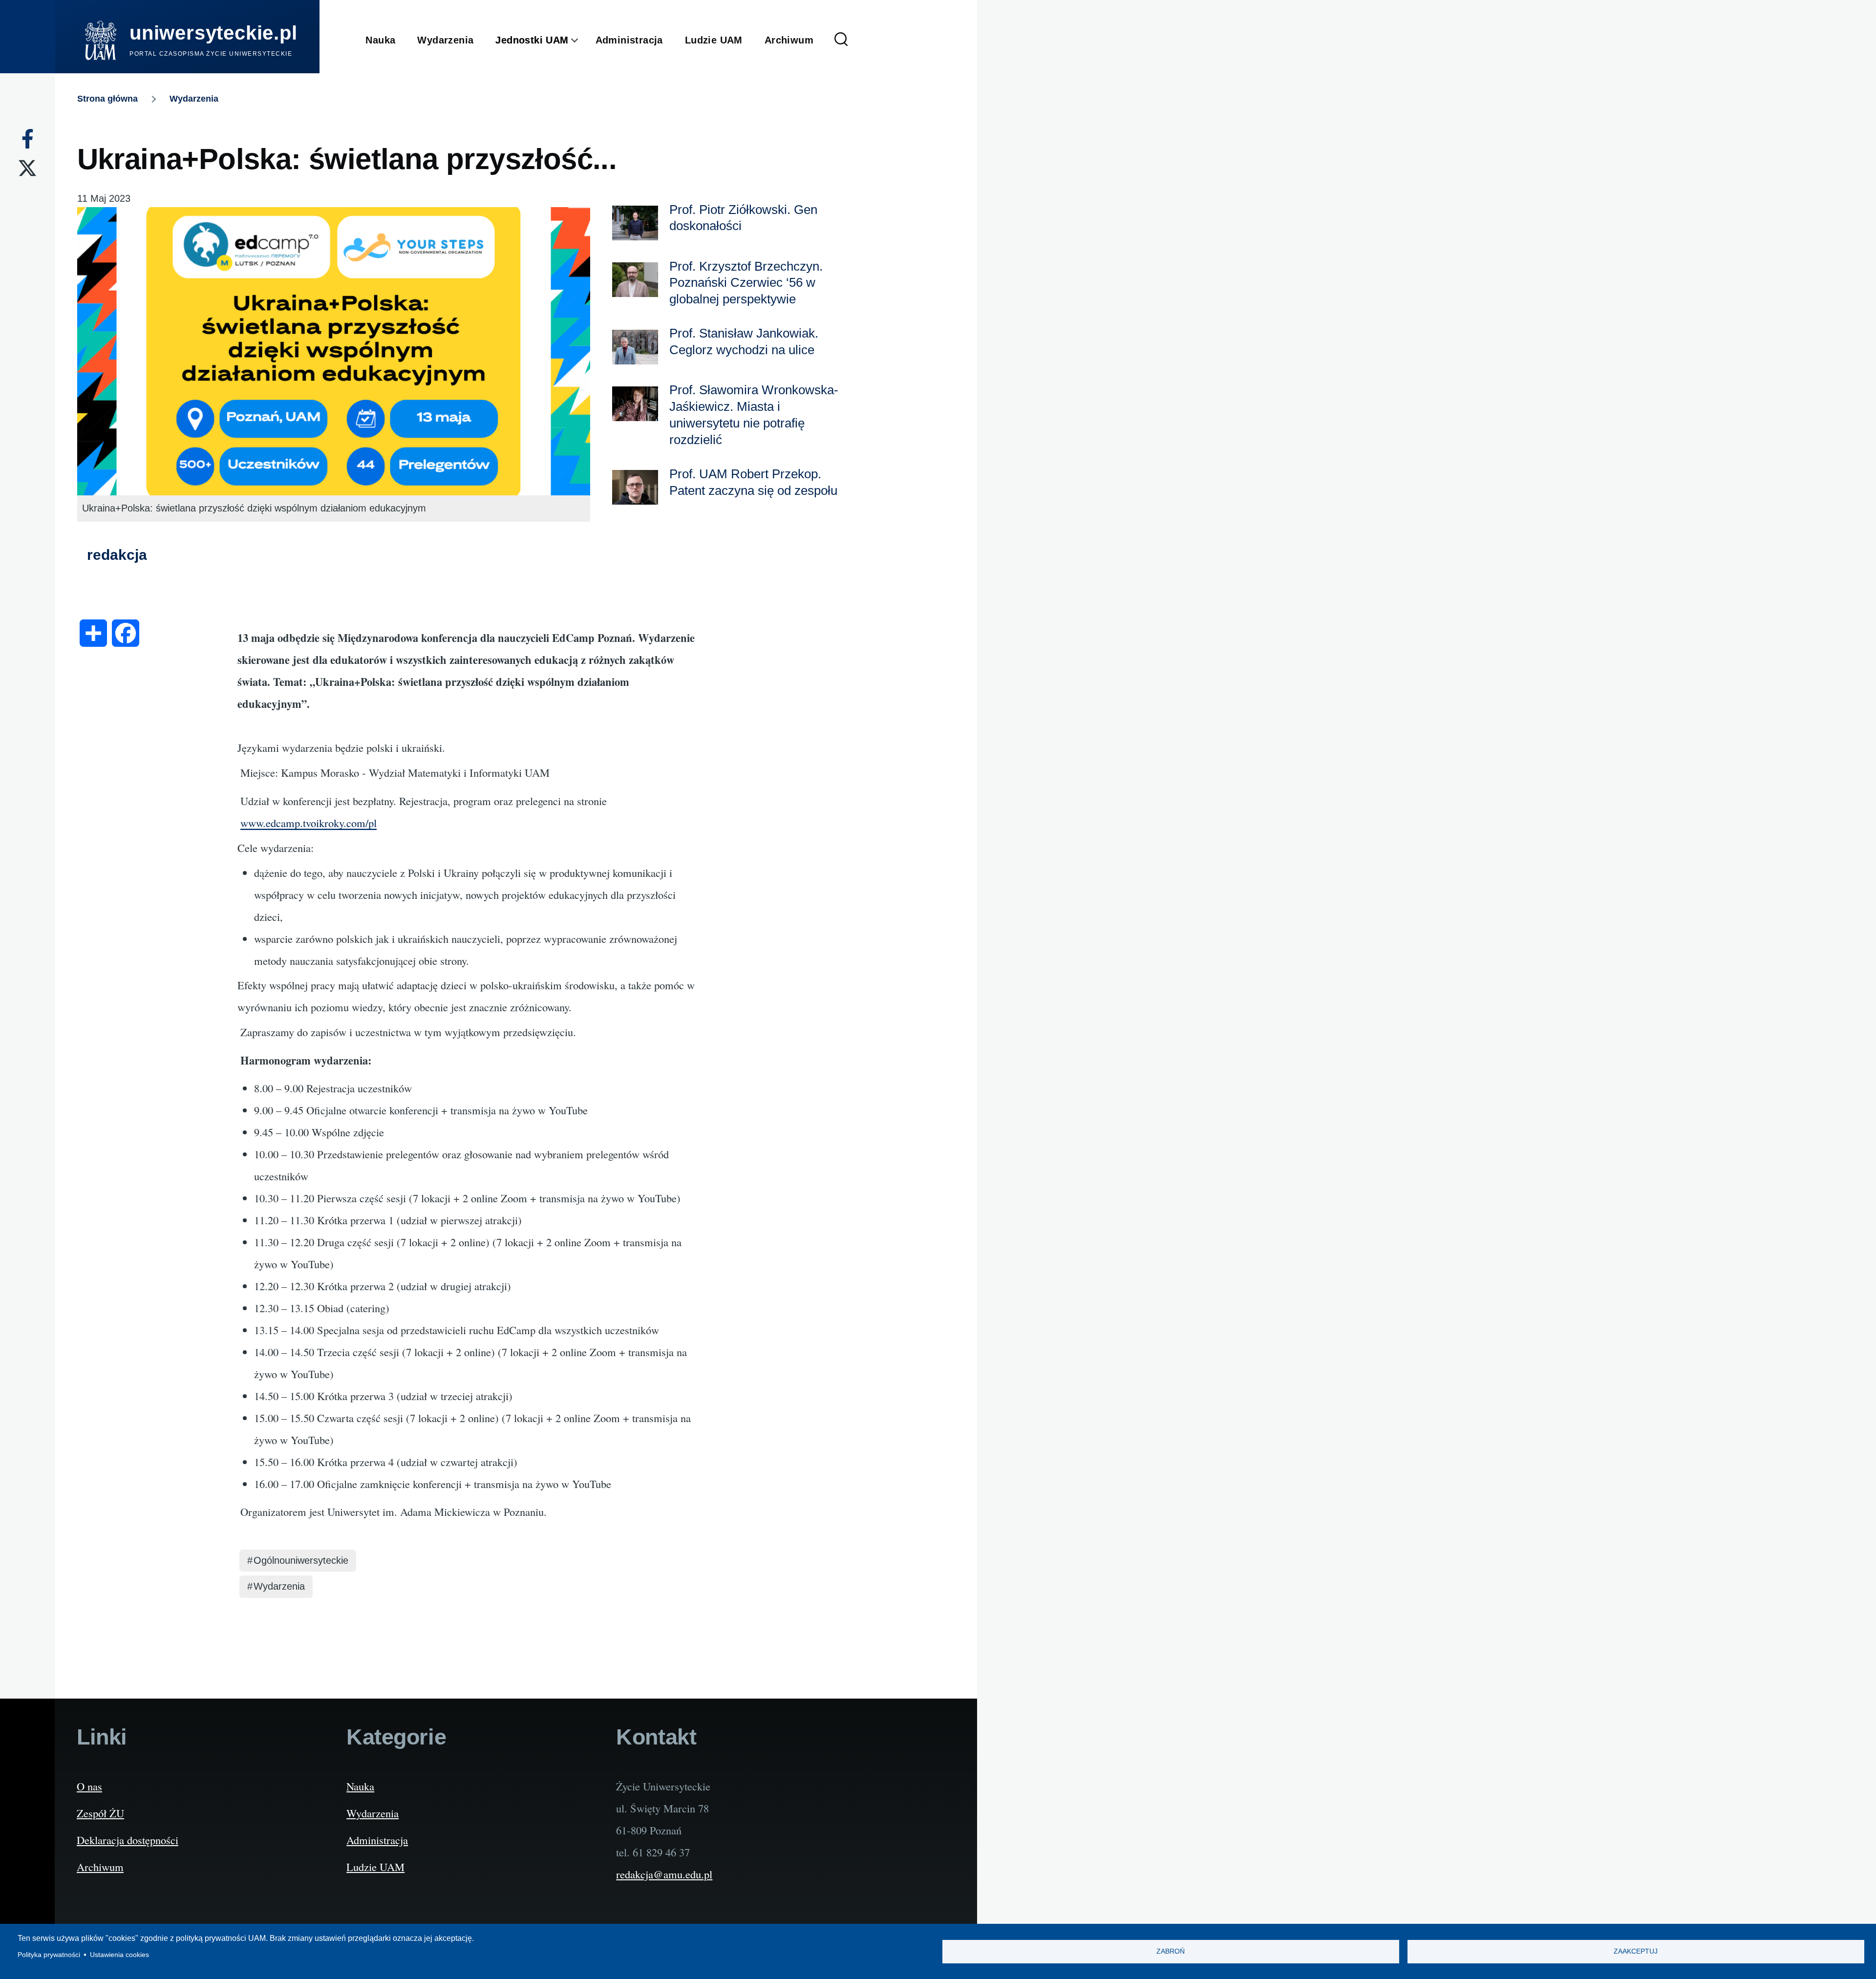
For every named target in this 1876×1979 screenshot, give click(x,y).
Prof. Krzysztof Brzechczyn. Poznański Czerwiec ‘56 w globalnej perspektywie (746, 283)
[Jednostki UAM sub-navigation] (582, 41)
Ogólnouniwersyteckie (301, 1560)
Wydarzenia (194, 99)
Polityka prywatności (49, 1955)
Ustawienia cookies (119, 1955)
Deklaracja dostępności (128, 1840)
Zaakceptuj (1636, 1951)
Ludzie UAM (375, 1867)
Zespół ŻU (100, 1813)
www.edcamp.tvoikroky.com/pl (309, 823)
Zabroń (1171, 1951)
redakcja (117, 555)
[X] (27, 168)
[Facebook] (28, 139)
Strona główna (107, 99)
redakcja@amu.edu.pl (664, 1874)
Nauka (360, 1786)
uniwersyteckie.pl (213, 33)
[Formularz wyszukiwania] (841, 40)
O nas (89, 1786)
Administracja (377, 1840)
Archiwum (100, 1867)
